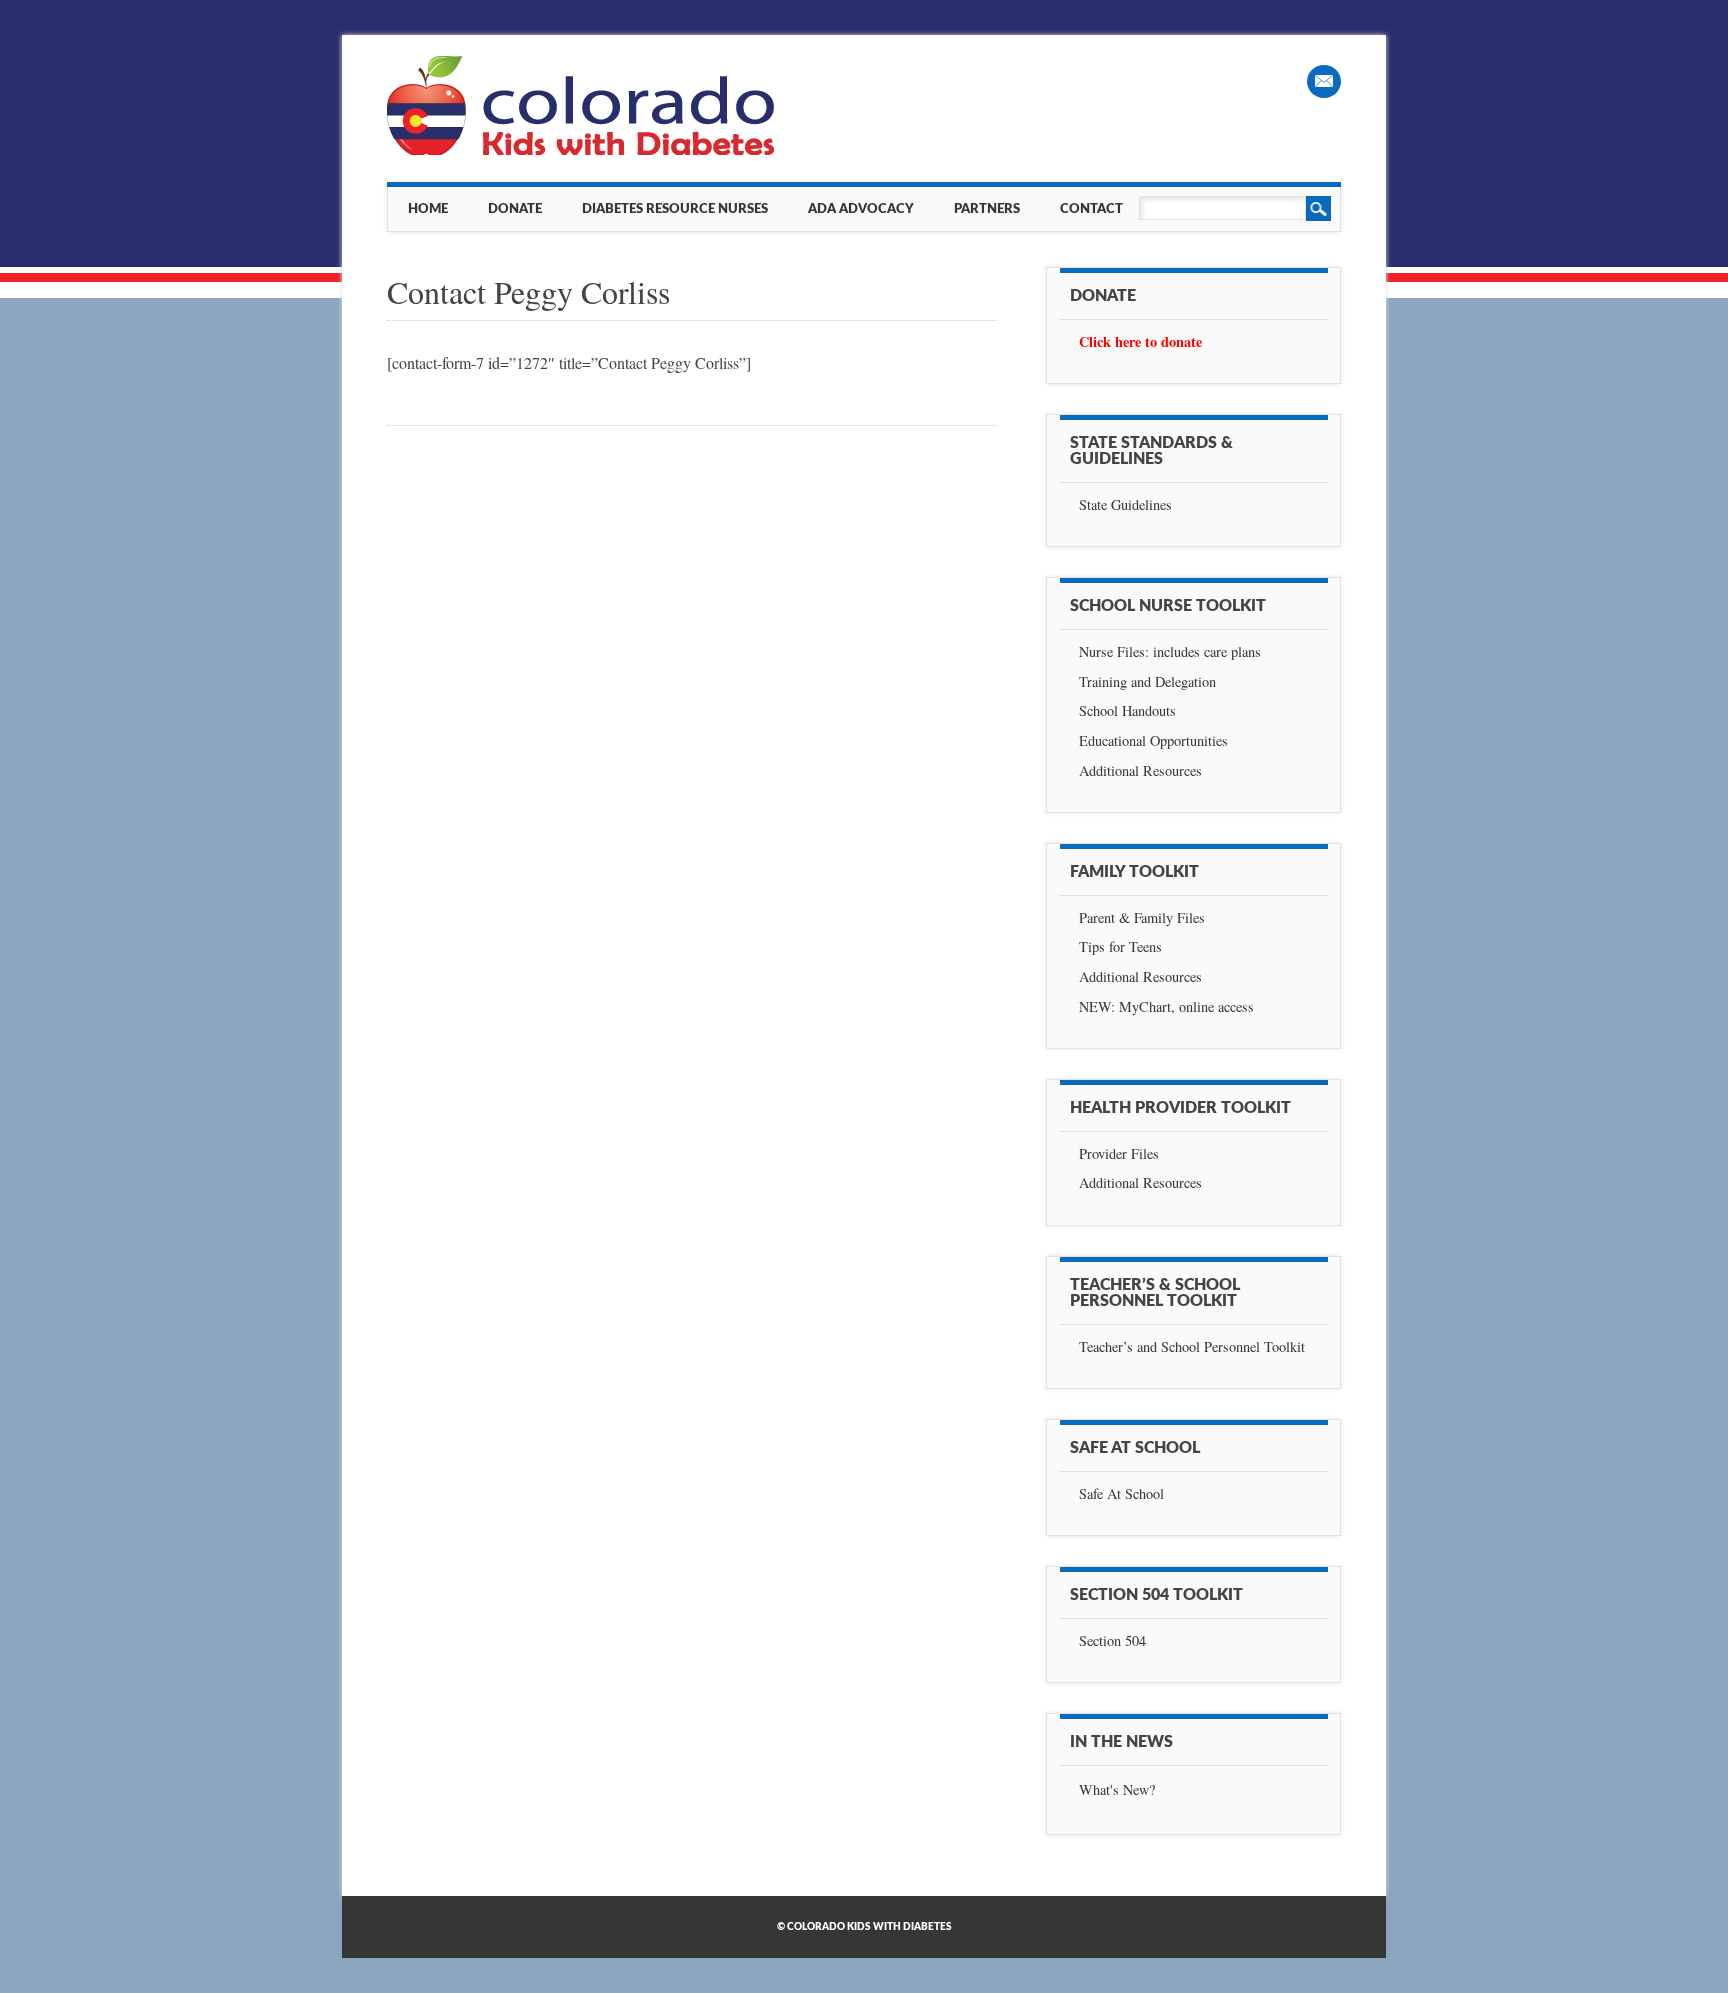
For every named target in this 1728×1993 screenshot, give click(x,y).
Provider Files (1119, 1153)
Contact (1091, 209)
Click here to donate (1140, 341)
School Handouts (1127, 710)
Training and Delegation (1147, 681)
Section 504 (1112, 1640)
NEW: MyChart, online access (1166, 1006)
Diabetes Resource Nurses (675, 209)
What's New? (1117, 1789)
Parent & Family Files (1142, 917)
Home (428, 209)
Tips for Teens (1120, 946)
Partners (987, 209)
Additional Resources (1140, 770)
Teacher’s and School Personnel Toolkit (1192, 1346)
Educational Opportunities (1153, 740)
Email (1324, 81)
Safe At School (1121, 1493)
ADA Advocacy (861, 209)
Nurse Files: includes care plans (1170, 651)
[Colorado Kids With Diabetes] (583, 149)
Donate (515, 209)
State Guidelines (1125, 504)
